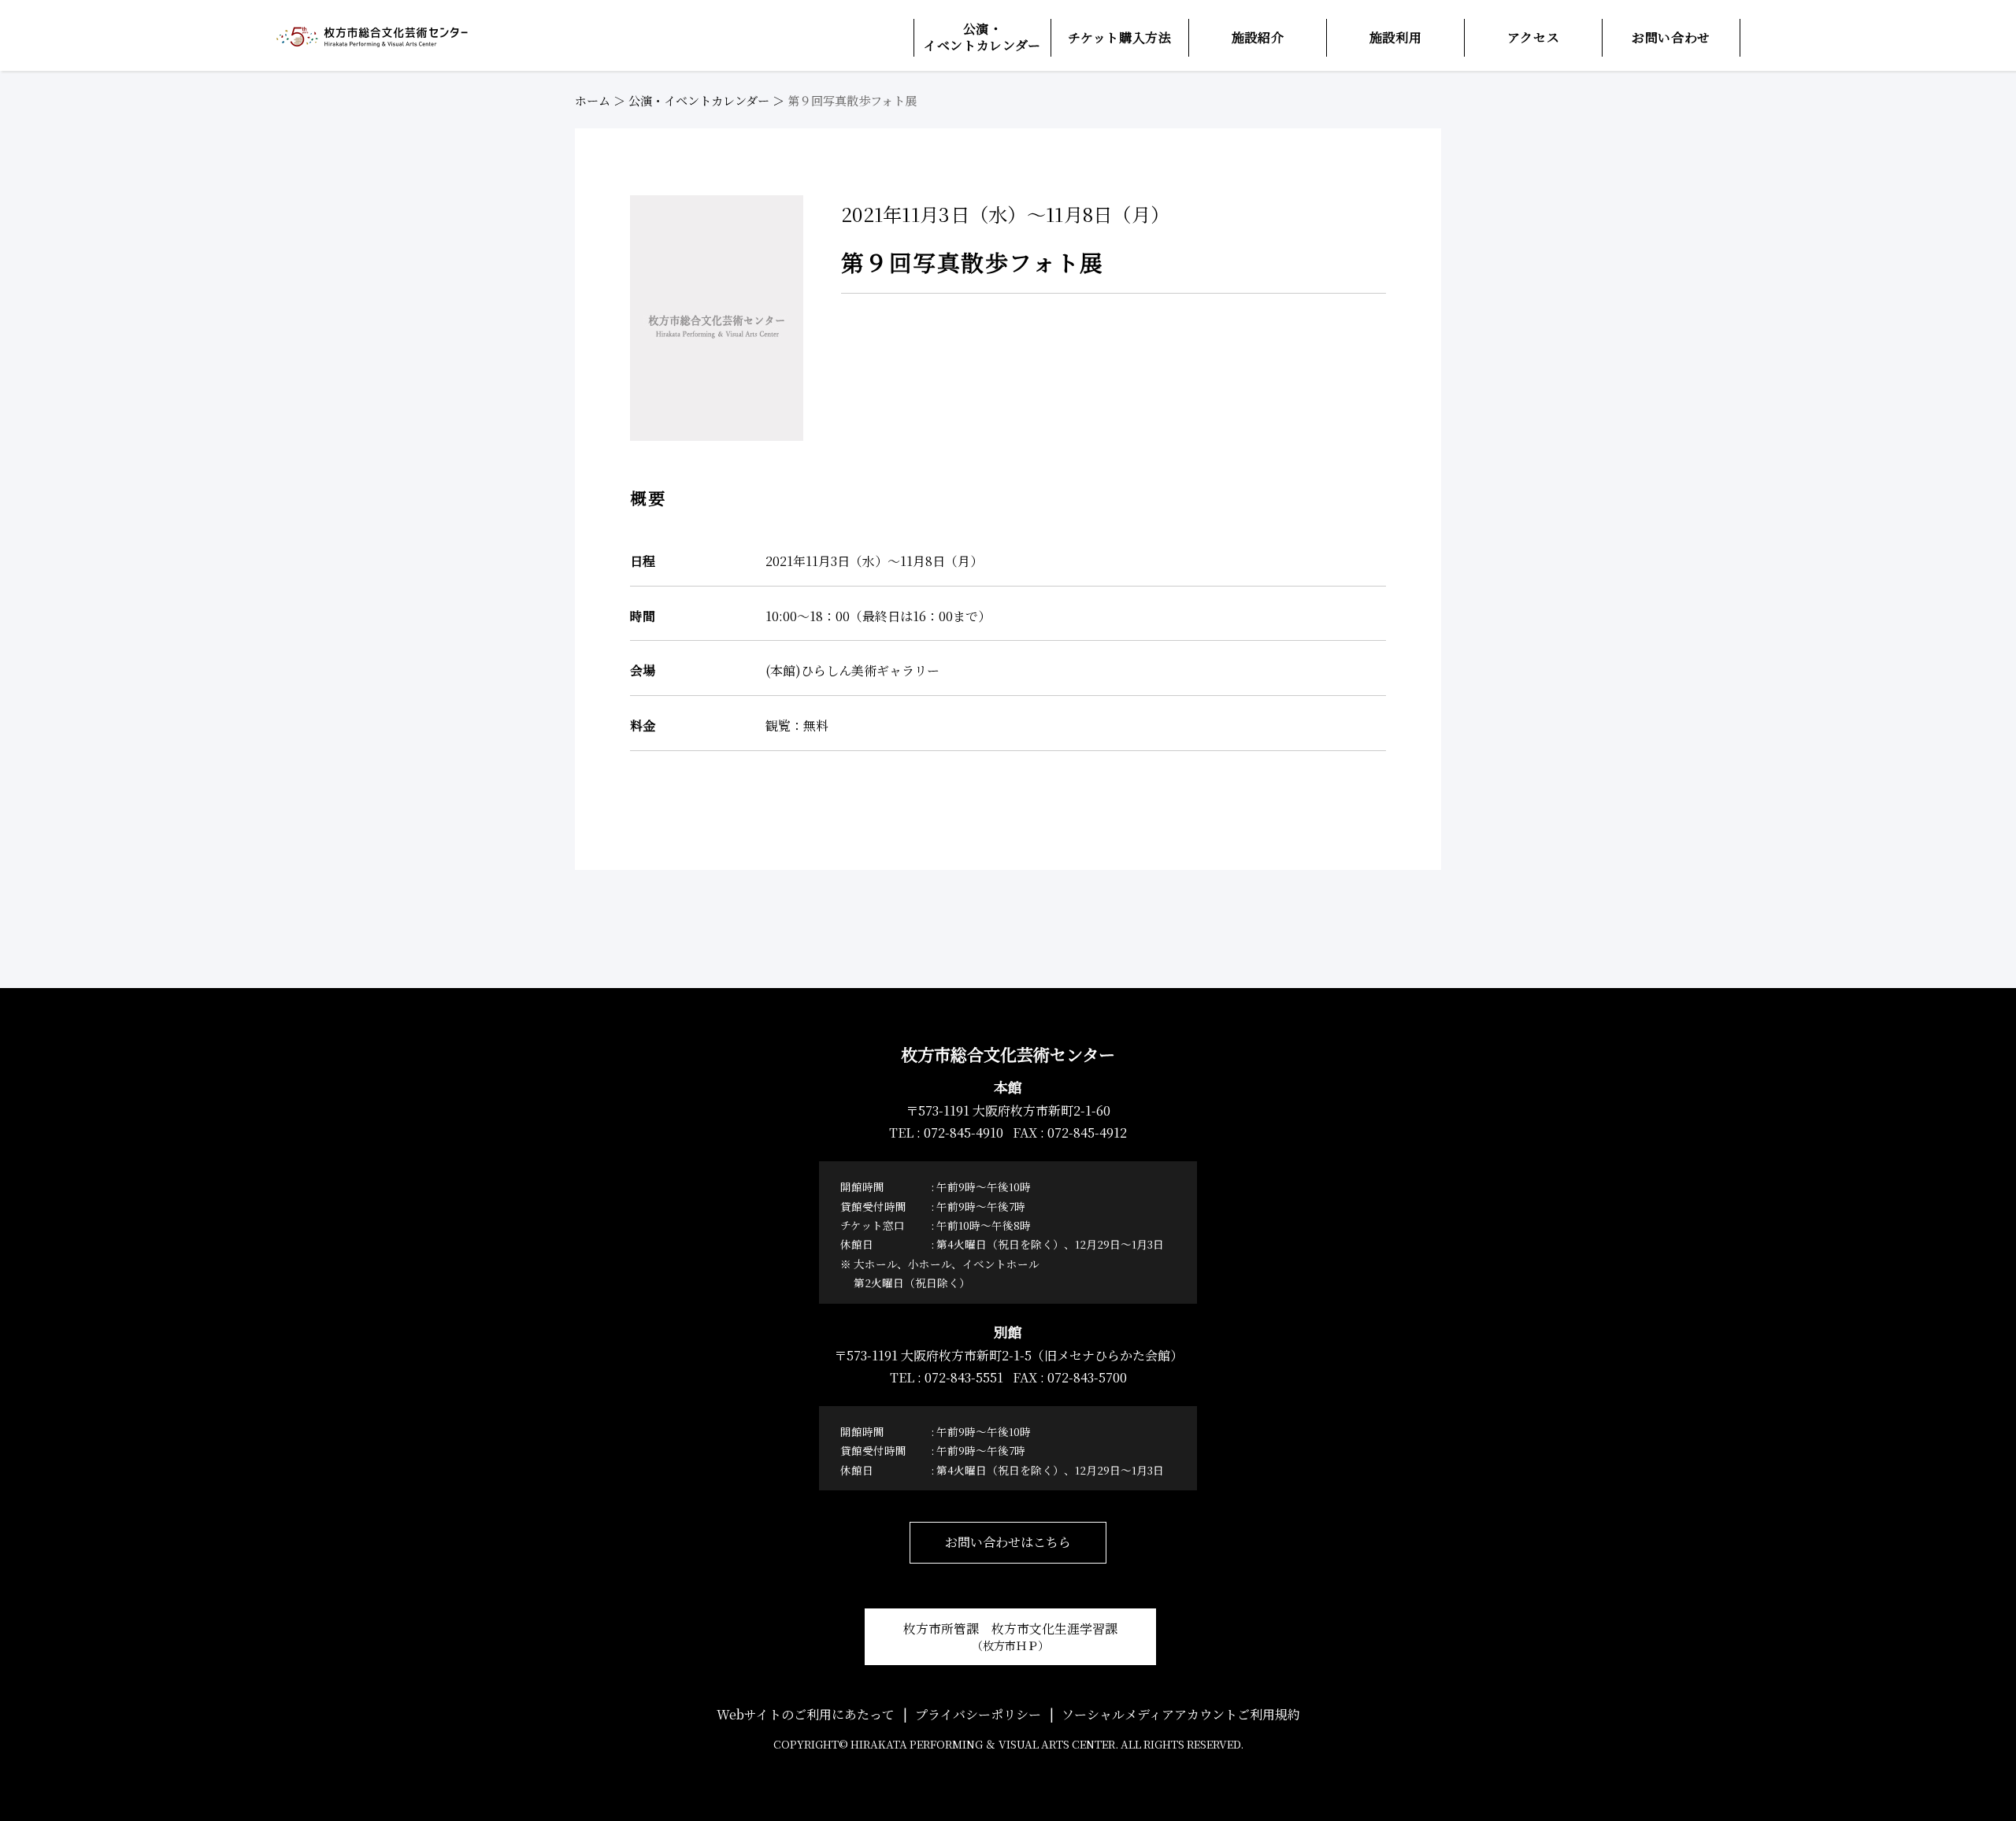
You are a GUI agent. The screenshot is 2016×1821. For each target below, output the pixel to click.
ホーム (593, 100)
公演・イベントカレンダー (699, 100)
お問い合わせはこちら (1008, 1542)
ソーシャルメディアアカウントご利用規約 (1181, 1714)
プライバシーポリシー (978, 1714)
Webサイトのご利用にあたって (806, 1714)
